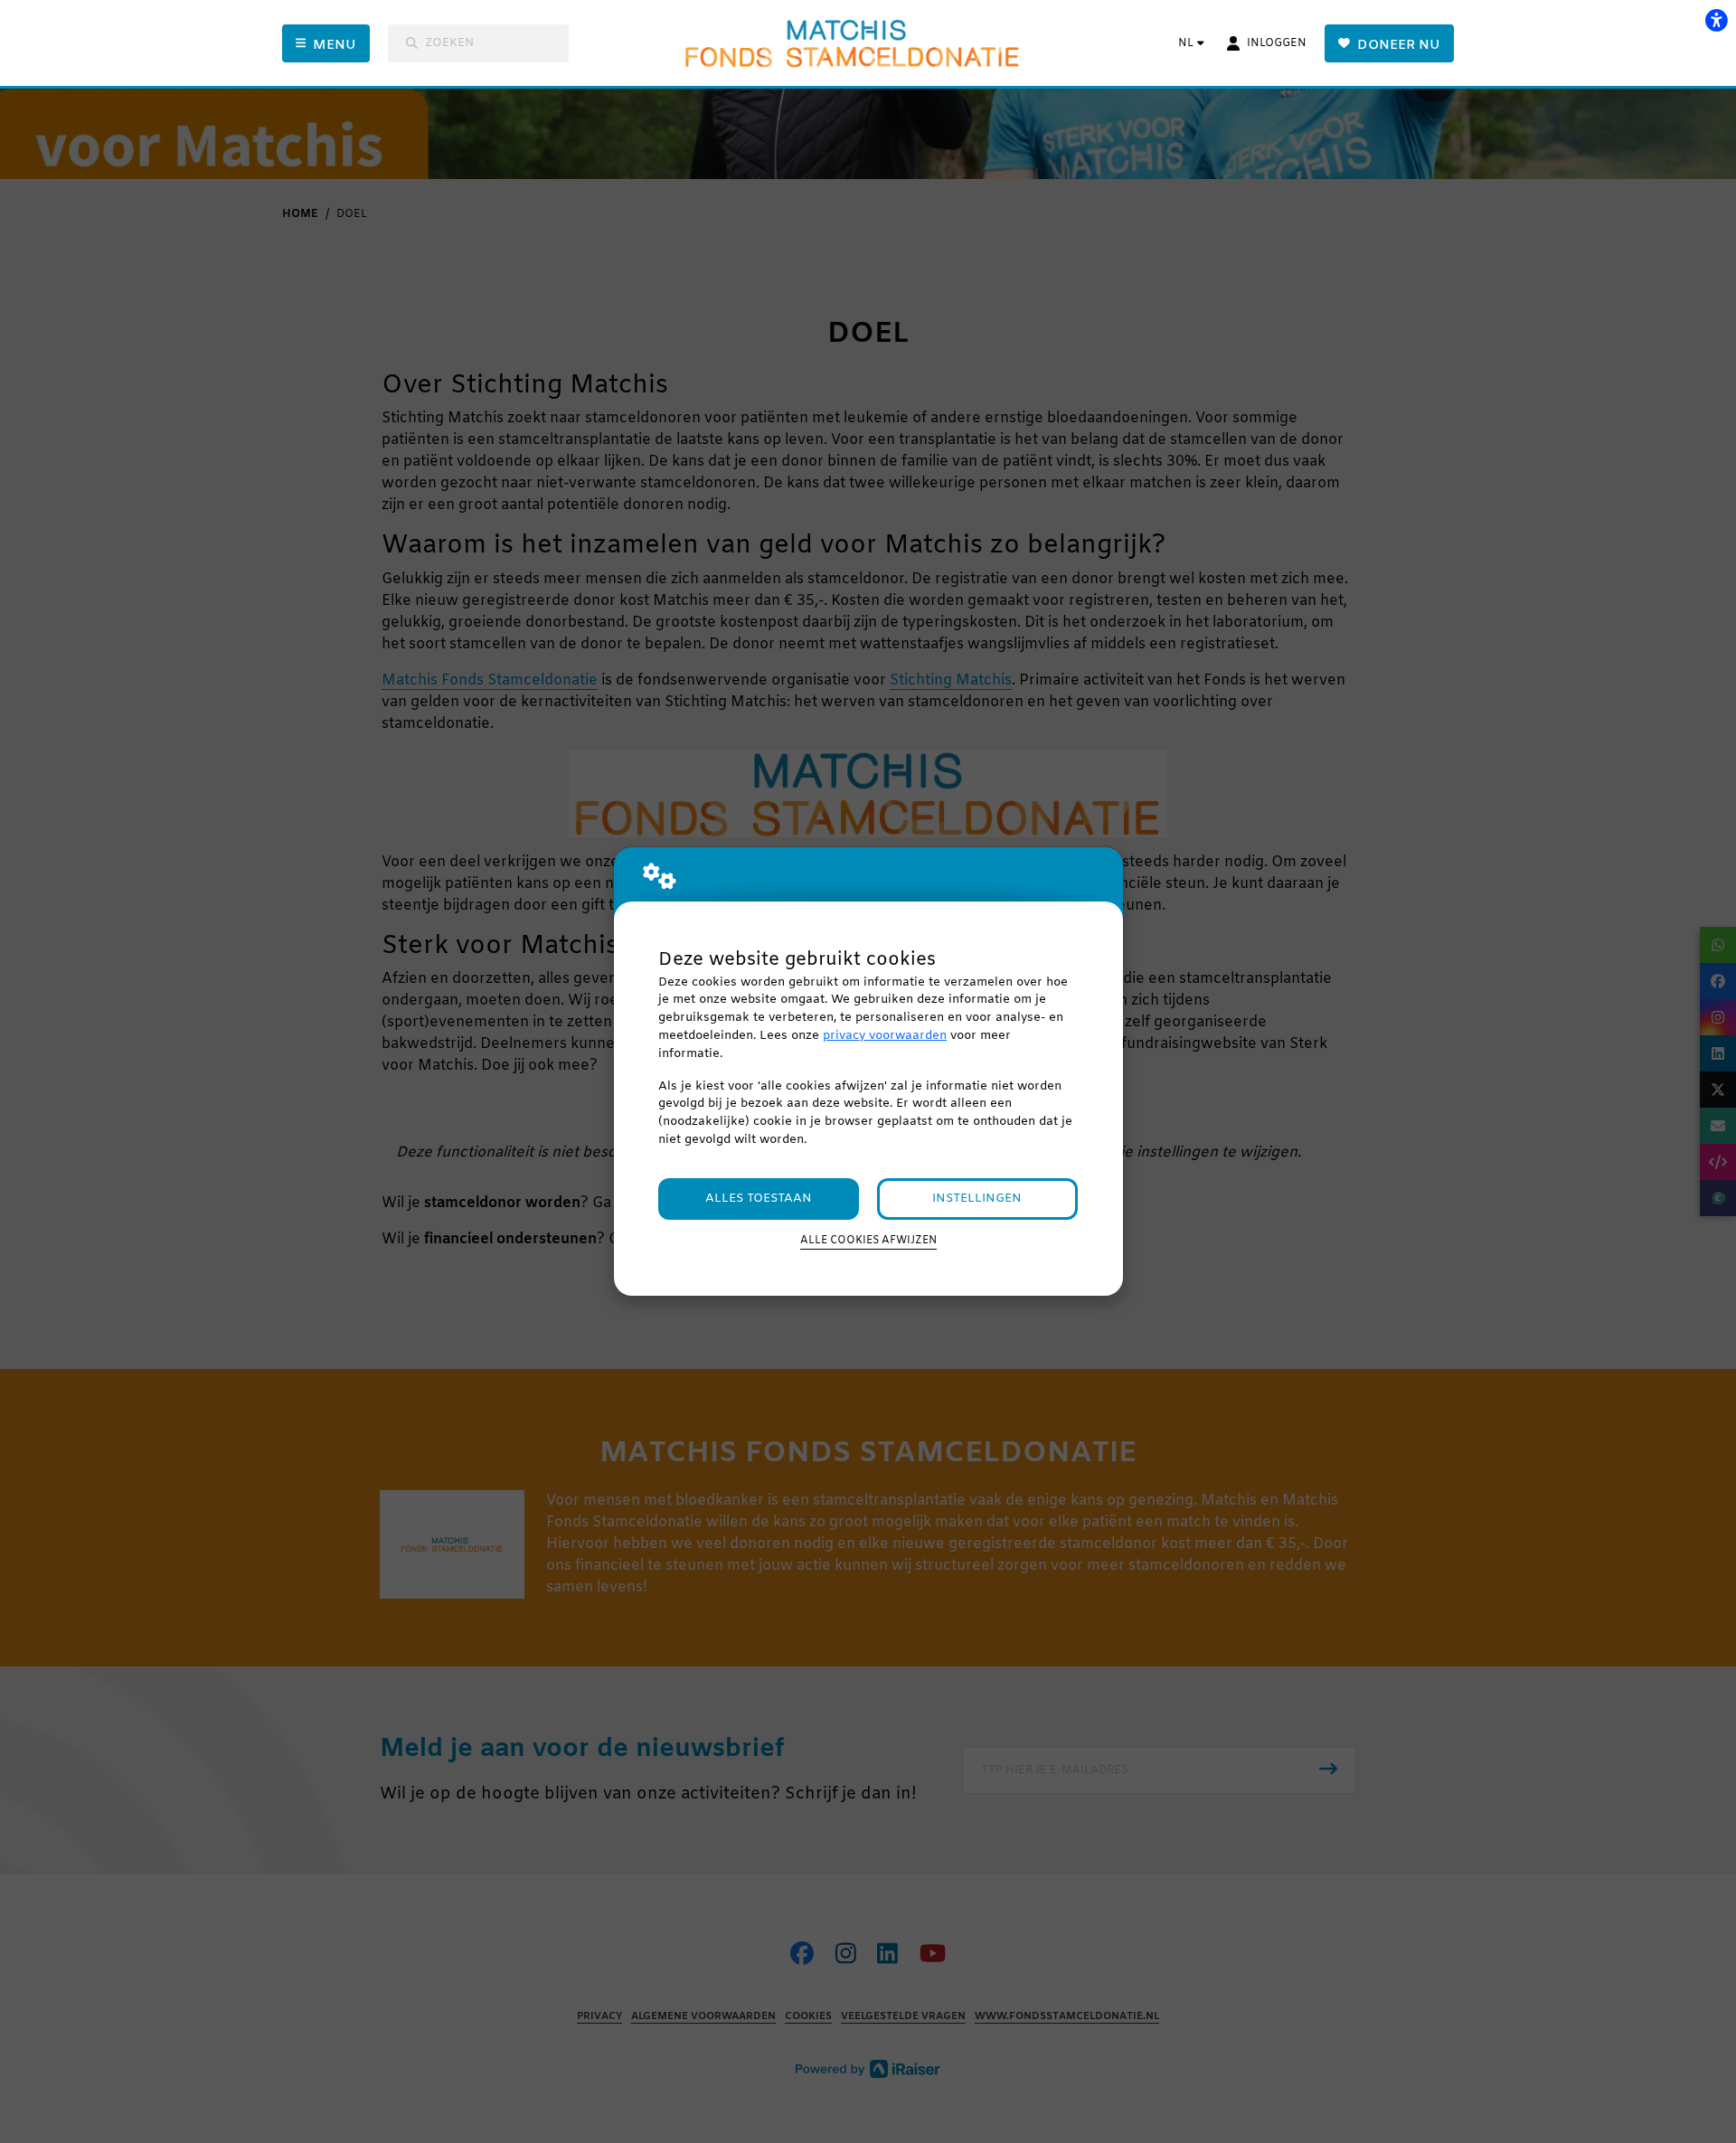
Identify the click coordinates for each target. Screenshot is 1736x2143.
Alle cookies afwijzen (868, 1241)
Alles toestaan (759, 1199)
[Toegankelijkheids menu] (1716, 20)
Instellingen (977, 1199)
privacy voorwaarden (885, 1036)
